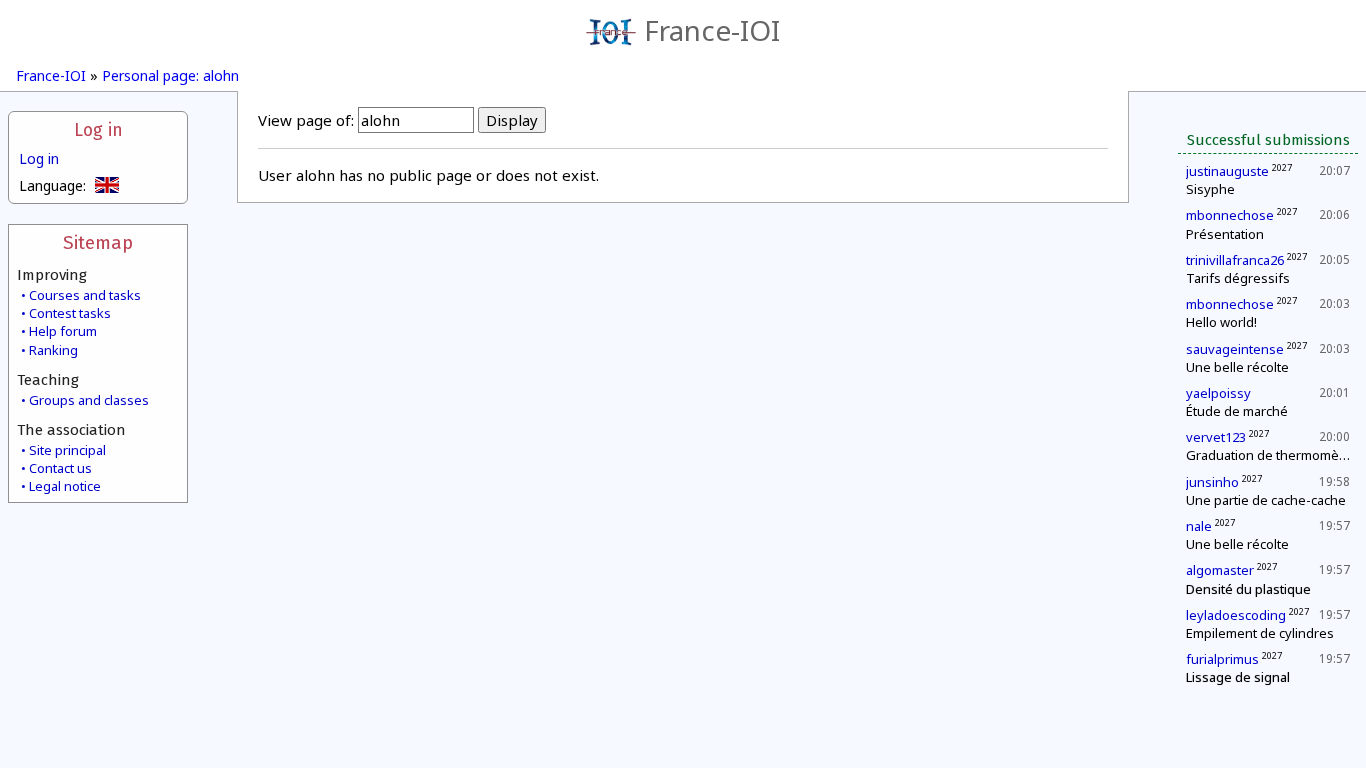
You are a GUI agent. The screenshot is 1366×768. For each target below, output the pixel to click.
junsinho (1212, 482)
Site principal (67, 450)
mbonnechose (1230, 215)
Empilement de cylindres (1260, 633)
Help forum (63, 331)
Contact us (60, 468)
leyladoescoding (1236, 615)
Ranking (53, 350)
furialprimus (1222, 659)
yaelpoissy (1218, 393)
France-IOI (712, 30)
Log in (98, 130)
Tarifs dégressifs (1238, 278)
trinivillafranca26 (1235, 260)
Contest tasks (70, 313)
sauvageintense (1235, 349)
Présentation (1225, 234)
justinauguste (1227, 171)
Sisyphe (1210, 189)
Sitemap (98, 242)
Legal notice (65, 486)
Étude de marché (1237, 411)
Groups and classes (89, 400)
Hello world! (1221, 322)
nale (1199, 526)
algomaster (1220, 570)
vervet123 (1216, 437)
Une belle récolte (1237, 367)
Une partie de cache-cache (1266, 500)
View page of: (306, 120)
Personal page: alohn (170, 75)
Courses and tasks (85, 295)
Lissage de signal (1238, 677)
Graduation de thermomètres (1274, 455)
